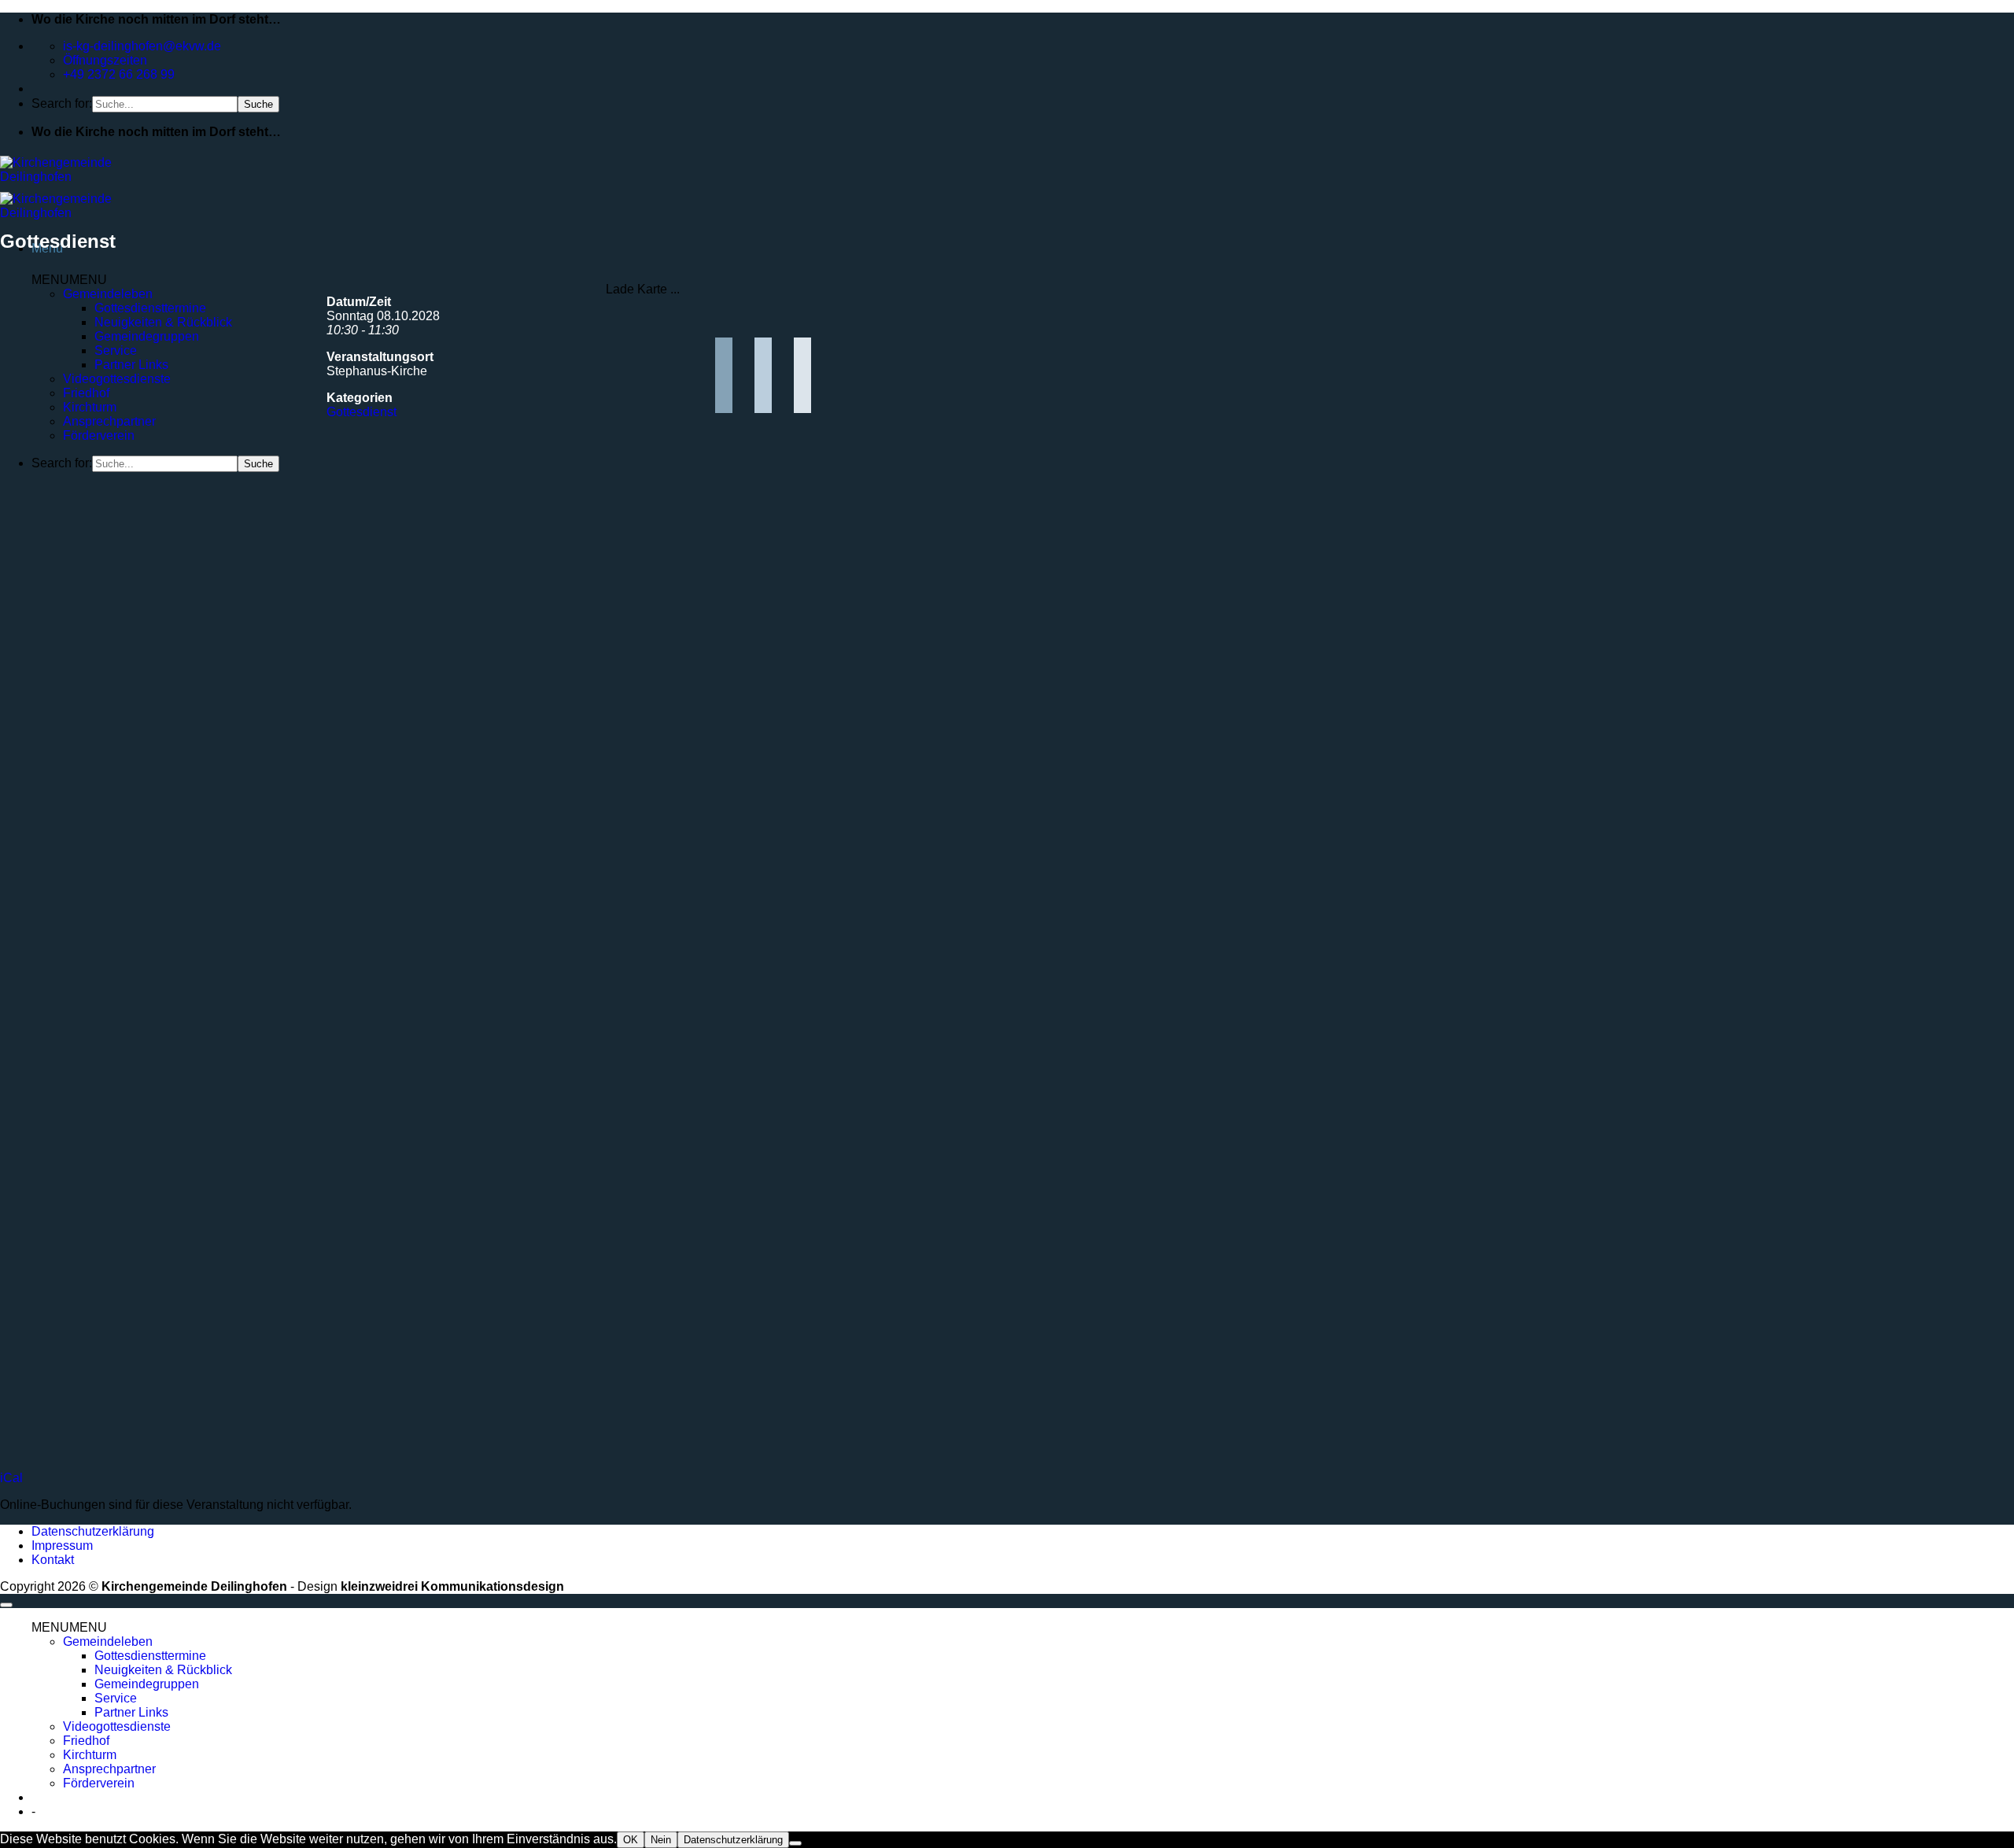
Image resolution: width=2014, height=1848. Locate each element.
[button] (69, 280)
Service (116, 350)
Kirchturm (90, 407)
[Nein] (795, 1843)
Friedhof (86, 393)
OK (631, 1840)
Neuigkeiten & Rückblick (163, 322)
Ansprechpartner (109, 421)
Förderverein (99, 435)
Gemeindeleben (108, 294)
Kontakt (53, 1560)
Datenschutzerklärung (93, 1531)
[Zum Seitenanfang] (6, 1605)
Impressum (62, 1546)
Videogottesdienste (117, 379)
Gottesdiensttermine (150, 308)
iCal (11, 1478)
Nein (661, 1840)
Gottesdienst (361, 412)
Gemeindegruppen (147, 336)
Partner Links (131, 365)
